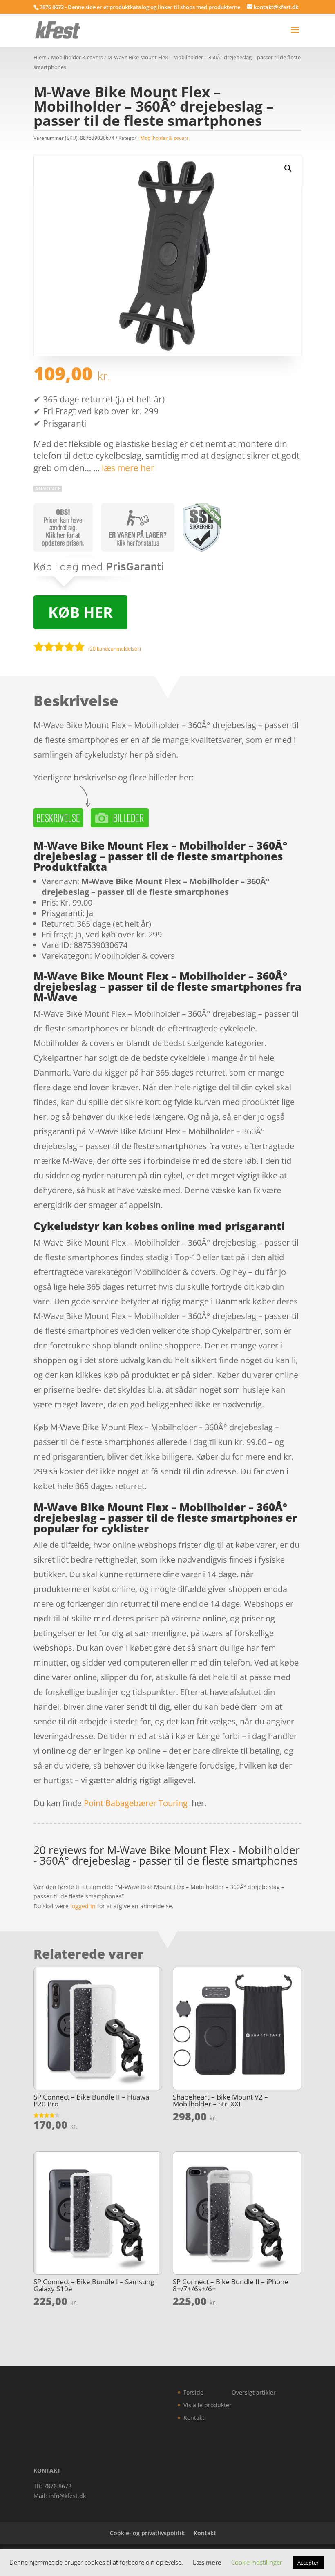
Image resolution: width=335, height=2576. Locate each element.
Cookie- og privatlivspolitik (147, 2533)
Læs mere (207, 2562)
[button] (288, 168)
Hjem (40, 57)
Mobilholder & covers (77, 57)
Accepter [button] (308, 2563)
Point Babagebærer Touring (136, 1803)
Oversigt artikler (254, 2392)
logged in (83, 1906)
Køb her (80, 612)
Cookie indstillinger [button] (257, 2562)
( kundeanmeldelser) (115, 649)
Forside (193, 2392)
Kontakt (194, 2418)
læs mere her (128, 468)
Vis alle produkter (208, 2405)
